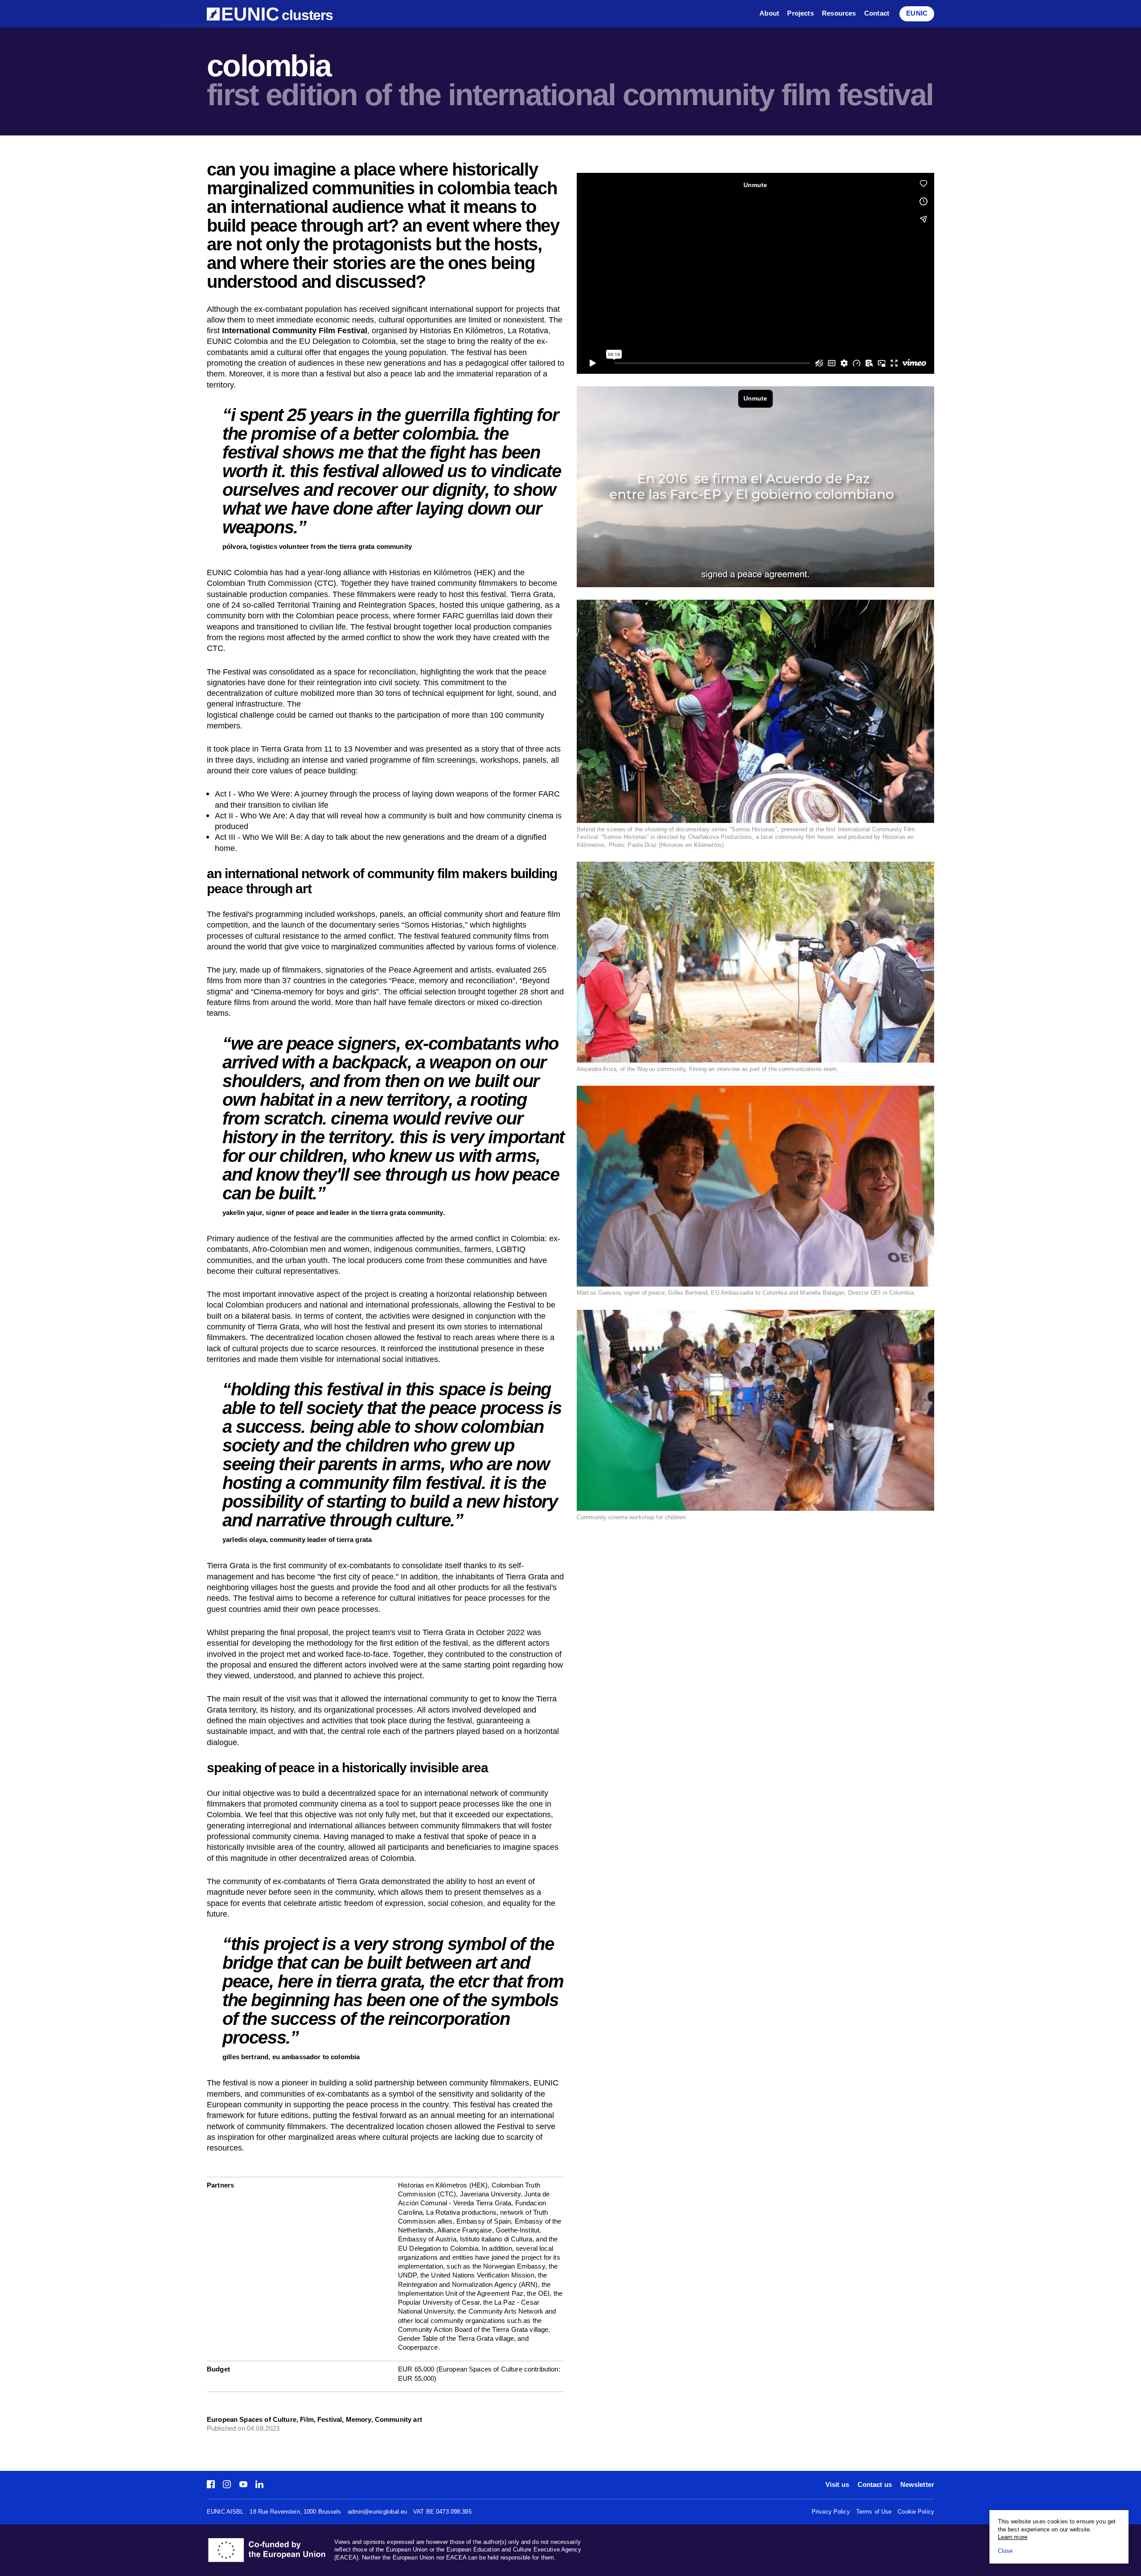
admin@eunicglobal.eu (378, 2512)
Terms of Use (874, 2512)
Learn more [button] (1013, 2537)
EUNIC (917, 14)
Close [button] (1006, 2551)
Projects (800, 14)
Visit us (837, 2485)
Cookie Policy (916, 2512)
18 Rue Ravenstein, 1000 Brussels (295, 2512)
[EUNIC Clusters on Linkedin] (257, 2485)
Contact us (875, 2485)
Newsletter (917, 2485)
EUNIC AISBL (225, 2512)
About (769, 14)
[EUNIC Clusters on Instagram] (227, 2485)
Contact (877, 14)
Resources (839, 14)
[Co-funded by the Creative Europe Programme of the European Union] (271, 2550)
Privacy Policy (831, 2512)
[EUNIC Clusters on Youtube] (243, 2485)
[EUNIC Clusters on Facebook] (213, 2485)
